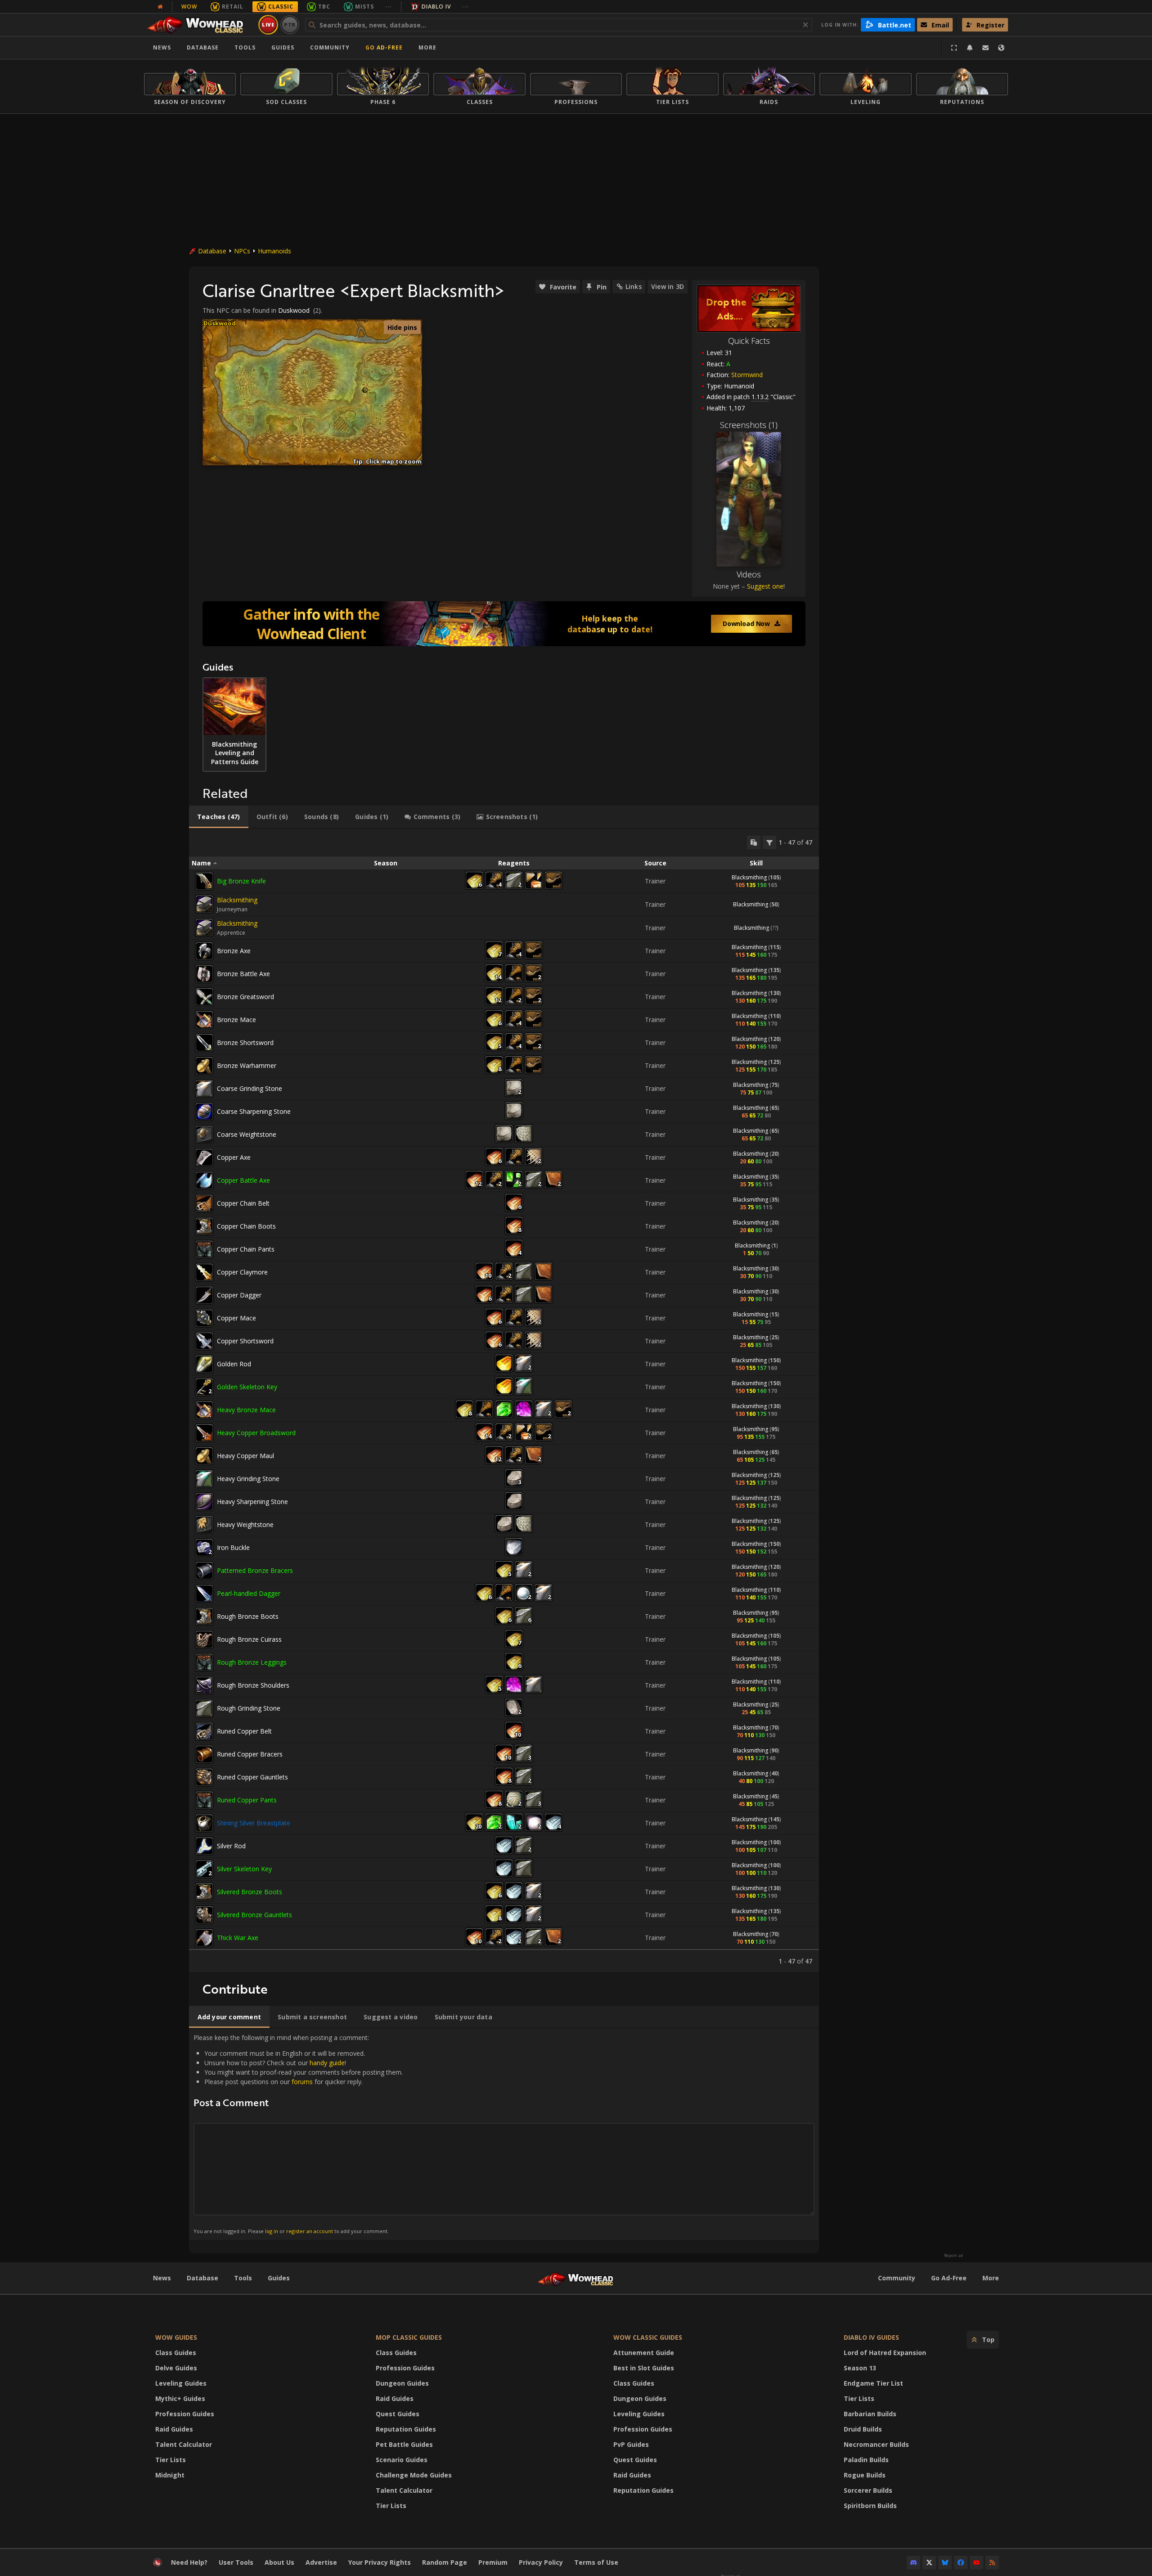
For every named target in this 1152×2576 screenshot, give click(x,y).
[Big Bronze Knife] (204, 881)
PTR (290, 25)
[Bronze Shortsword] (204, 1043)
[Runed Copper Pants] (204, 1800)
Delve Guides (176, 2368)
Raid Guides (174, 2429)
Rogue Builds (865, 2475)
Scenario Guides (402, 2460)
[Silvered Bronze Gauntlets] (204, 1915)
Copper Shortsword (245, 1341)
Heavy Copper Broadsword (256, 1433)
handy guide (327, 2063)
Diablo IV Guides (871, 2337)
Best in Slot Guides (644, 2368)
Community (330, 47)
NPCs (242, 251)
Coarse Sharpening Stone (254, 1111)
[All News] (160, 7)
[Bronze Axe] (204, 951)
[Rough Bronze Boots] (204, 1617)
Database (203, 47)
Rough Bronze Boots (248, 1616)
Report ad (954, 2256)
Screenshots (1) (749, 425)
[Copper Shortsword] (204, 1341)
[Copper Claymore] (204, 1272)
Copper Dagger (239, 1295)
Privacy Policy (541, 2562)
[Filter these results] (769, 842)
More (991, 2278)
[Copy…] (754, 842)
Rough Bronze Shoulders (253, 1685)
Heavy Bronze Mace (246, 1410)
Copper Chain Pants (246, 1249)
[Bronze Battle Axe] (204, 974)
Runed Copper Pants (247, 1800)
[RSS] (992, 2562)
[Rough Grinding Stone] (204, 1708)
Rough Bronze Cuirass (249, 1639)
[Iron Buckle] (204, 1548)
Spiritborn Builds (870, 2506)
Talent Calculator (184, 2444)
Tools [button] (245, 47)
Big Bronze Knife (241, 881)
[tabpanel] (504, 1401)
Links (634, 286)
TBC (324, 7)
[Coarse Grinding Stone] (204, 1089)
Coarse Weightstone (247, 1134)
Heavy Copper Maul (245, 1456)
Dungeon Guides (402, 2383)
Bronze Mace (236, 1020)
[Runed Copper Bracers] (204, 1754)
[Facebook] (961, 2562)
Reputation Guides (406, 2429)
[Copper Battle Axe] (204, 1180)
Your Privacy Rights (380, 2562)
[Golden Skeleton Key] (204, 1387)
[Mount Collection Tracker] (504, 624)
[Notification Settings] (970, 48)
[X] (929, 2562)
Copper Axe (234, 1157)
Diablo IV (436, 7)
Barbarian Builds (870, 2414)
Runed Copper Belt (244, 1731)
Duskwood (294, 310)
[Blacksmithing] (204, 904)
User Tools (236, 2562)
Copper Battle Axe (243, 1180)
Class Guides (176, 2353)
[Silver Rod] (204, 1846)
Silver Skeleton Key (244, 1869)
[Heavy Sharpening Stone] (204, 1502)
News (162, 47)
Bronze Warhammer (247, 1065)
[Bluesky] (945, 2562)
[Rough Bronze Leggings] (204, 1662)
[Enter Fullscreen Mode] (954, 48)
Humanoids (274, 251)
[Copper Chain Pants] (204, 1249)
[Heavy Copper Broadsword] (204, 1433)
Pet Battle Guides (404, 2444)
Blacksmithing (749, 877)
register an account (310, 2231)
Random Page (445, 2562)
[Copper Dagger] (204, 1295)
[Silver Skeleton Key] (204, 1869)
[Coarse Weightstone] (204, 1135)
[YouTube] (976, 2562)
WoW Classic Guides (648, 2337)
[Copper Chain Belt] (204, 1203)
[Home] (200, 25)
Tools (243, 2278)
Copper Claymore (242, 1272)
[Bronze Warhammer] (204, 1066)
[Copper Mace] (204, 1318)
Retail (233, 7)
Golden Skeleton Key (247, 1387)
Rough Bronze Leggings (252, 1662)
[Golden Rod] (204, 1364)
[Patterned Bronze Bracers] (204, 1571)
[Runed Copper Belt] (204, 1731)
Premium (493, 2562)
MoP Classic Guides (409, 2337)
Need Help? (189, 2562)
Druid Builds (863, 2429)
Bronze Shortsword (245, 1043)
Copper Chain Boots (246, 1226)
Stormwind (747, 375)
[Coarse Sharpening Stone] (204, 1112)
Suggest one (765, 586)
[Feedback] (985, 48)
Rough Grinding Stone (249, 1708)
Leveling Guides (181, 2383)
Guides (283, 47)
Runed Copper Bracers (250, 1754)
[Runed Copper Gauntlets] (204, 1777)
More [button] (427, 47)
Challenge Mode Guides (414, 2475)
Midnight (170, 2475)
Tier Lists (171, 2460)
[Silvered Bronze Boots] (204, 1892)
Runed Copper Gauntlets (252, 1777)
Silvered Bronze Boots (250, 1892)
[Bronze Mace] (204, 1020)
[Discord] (913, 2562)
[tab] (219, 817)
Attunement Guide (644, 2353)
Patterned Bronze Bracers (255, 1570)
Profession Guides (185, 2414)
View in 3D (668, 286)
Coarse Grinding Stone (250, 1088)
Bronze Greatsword (245, 997)
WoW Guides (176, 2337)
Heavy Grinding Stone (248, 1479)
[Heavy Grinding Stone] (204, 1479)
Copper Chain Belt (243, 1203)
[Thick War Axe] (204, 1938)
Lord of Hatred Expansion (885, 2353)
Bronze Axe (234, 951)
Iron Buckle (233, 1547)
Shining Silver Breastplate (254, 1823)
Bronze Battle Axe (243, 974)
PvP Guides (631, 2444)
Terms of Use (596, 2562)
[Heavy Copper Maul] (204, 1456)
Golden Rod (234, 1364)
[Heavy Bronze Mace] (204, 1410)
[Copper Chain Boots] (204, 1226)
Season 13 (860, 2368)
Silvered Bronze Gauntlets (254, 1915)
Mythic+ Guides (180, 2398)
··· (389, 7)
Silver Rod (231, 1846)
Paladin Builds (866, 2460)
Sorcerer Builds (868, 2490)
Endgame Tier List (873, 2383)
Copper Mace (236, 1318)
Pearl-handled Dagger (249, 1593)
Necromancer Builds (876, 2444)
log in (272, 2231)
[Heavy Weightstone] (204, 1525)
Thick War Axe (238, 1938)
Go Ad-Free (384, 47)
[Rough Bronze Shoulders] (204, 1685)
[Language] (1001, 48)
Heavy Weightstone (245, 1524)
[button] (365, 390)
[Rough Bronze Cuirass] (204, 1639)
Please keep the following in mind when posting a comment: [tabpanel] (298, 2134)
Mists (364, 7)
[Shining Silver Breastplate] (204, 1823)
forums (302, 2082)
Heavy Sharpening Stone (252, 1502)
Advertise (321, 2562)
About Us (279, 2562)
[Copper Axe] (204, 1157)
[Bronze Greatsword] (204, 997)
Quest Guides (398, 2414)
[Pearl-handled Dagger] (204, 1594)
